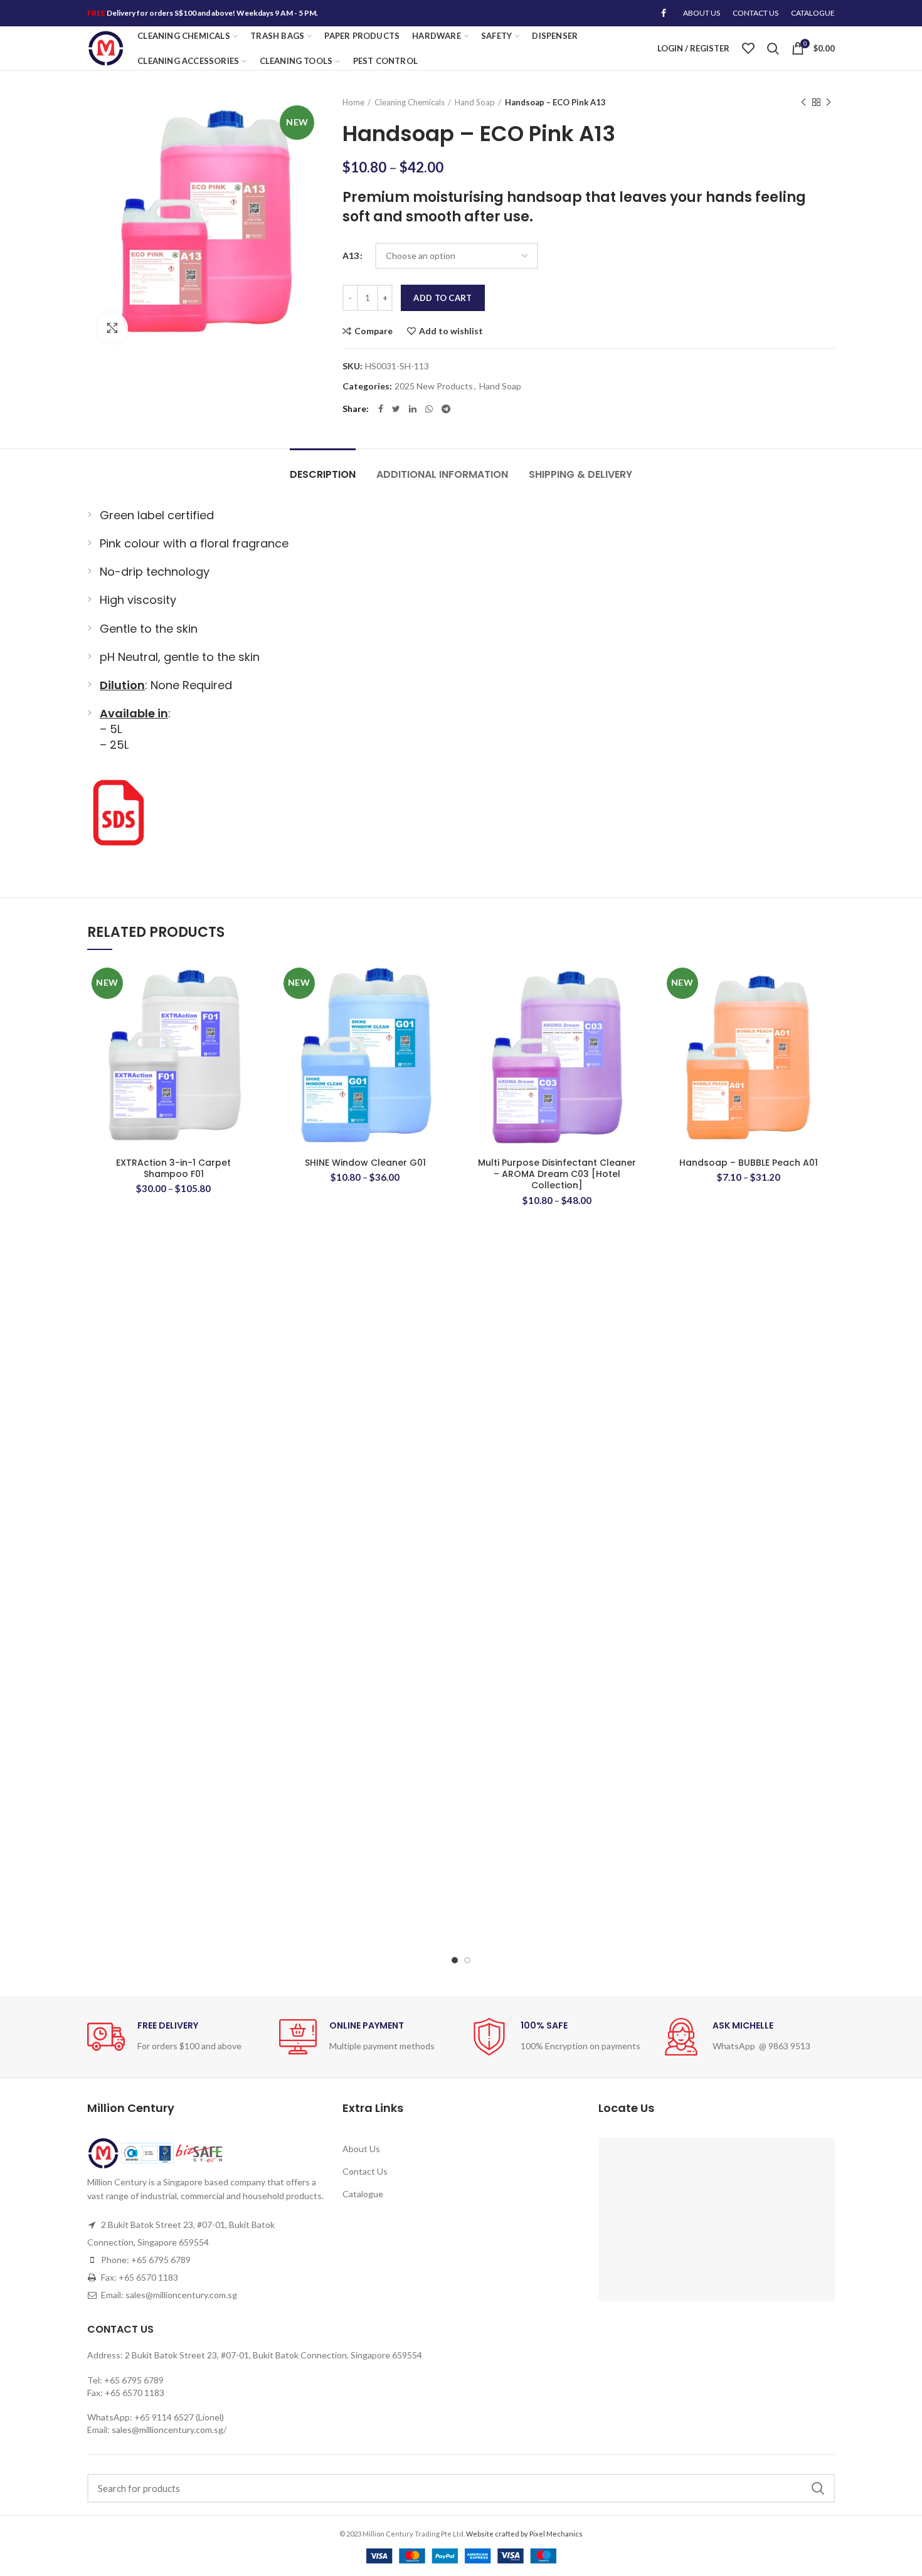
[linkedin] (413, 409)
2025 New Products (434, 386)
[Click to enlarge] (112, 328)
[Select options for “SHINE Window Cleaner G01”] (442, 1012)
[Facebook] (664, 13)
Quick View (251, 1040)
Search (818, 2488)
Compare (374, 331)
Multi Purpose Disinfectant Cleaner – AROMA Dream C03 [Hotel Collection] (557, 1174)
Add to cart (442, 298)
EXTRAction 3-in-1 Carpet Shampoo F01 (173, 1168)
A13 (351, 256)
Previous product (803, 102)
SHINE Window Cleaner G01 (365, 1163)
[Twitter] (396, 409)
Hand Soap (475, 102)
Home (353, 102)
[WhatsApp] (429, 409)
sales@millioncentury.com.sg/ (169, 2430)
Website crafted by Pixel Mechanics (524, 2534)
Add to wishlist (451, 331)
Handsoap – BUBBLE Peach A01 (749, 1163)
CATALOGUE (813, 13)
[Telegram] (446, 409)
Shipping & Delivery (580, 474)
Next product (829, 102)
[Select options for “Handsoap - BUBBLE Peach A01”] (825, 1012)
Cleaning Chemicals (410, 102)
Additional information (442, 474)
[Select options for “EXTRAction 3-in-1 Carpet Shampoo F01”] (251, 1012)
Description (323, 474)
